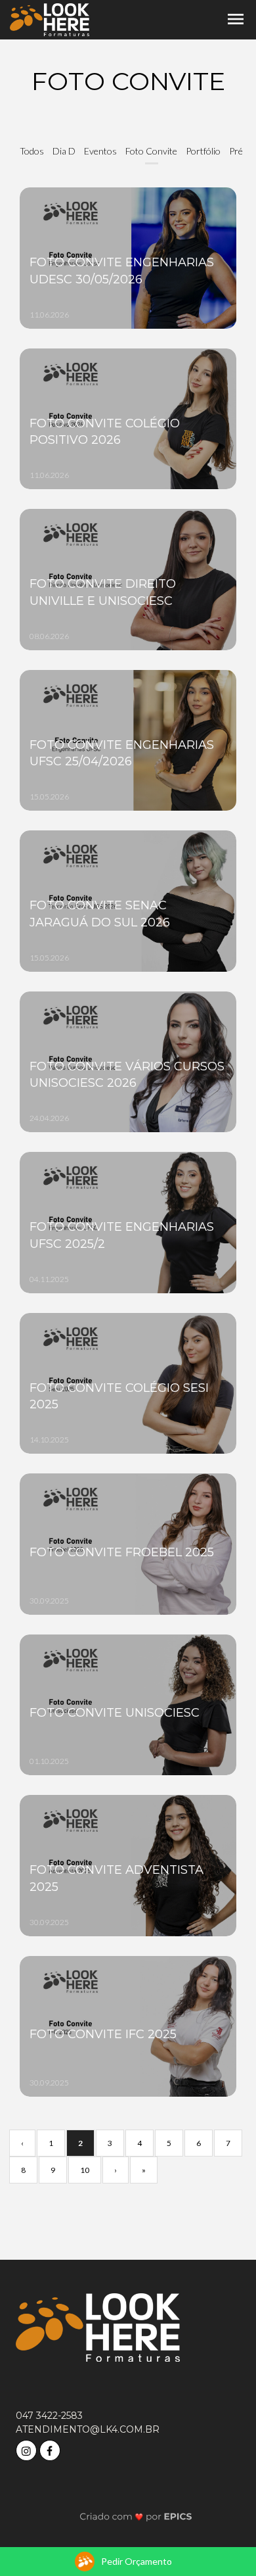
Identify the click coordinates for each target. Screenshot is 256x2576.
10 (85, 2170)
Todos (32, 151)
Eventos (100, 151)
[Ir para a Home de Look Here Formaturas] (50, 19)
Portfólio (203, 151)
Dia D (64, 151)
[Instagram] (28, 2449)
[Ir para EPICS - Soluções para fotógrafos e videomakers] (136, 2516)
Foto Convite (151, 151)
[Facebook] (51, 2449)
